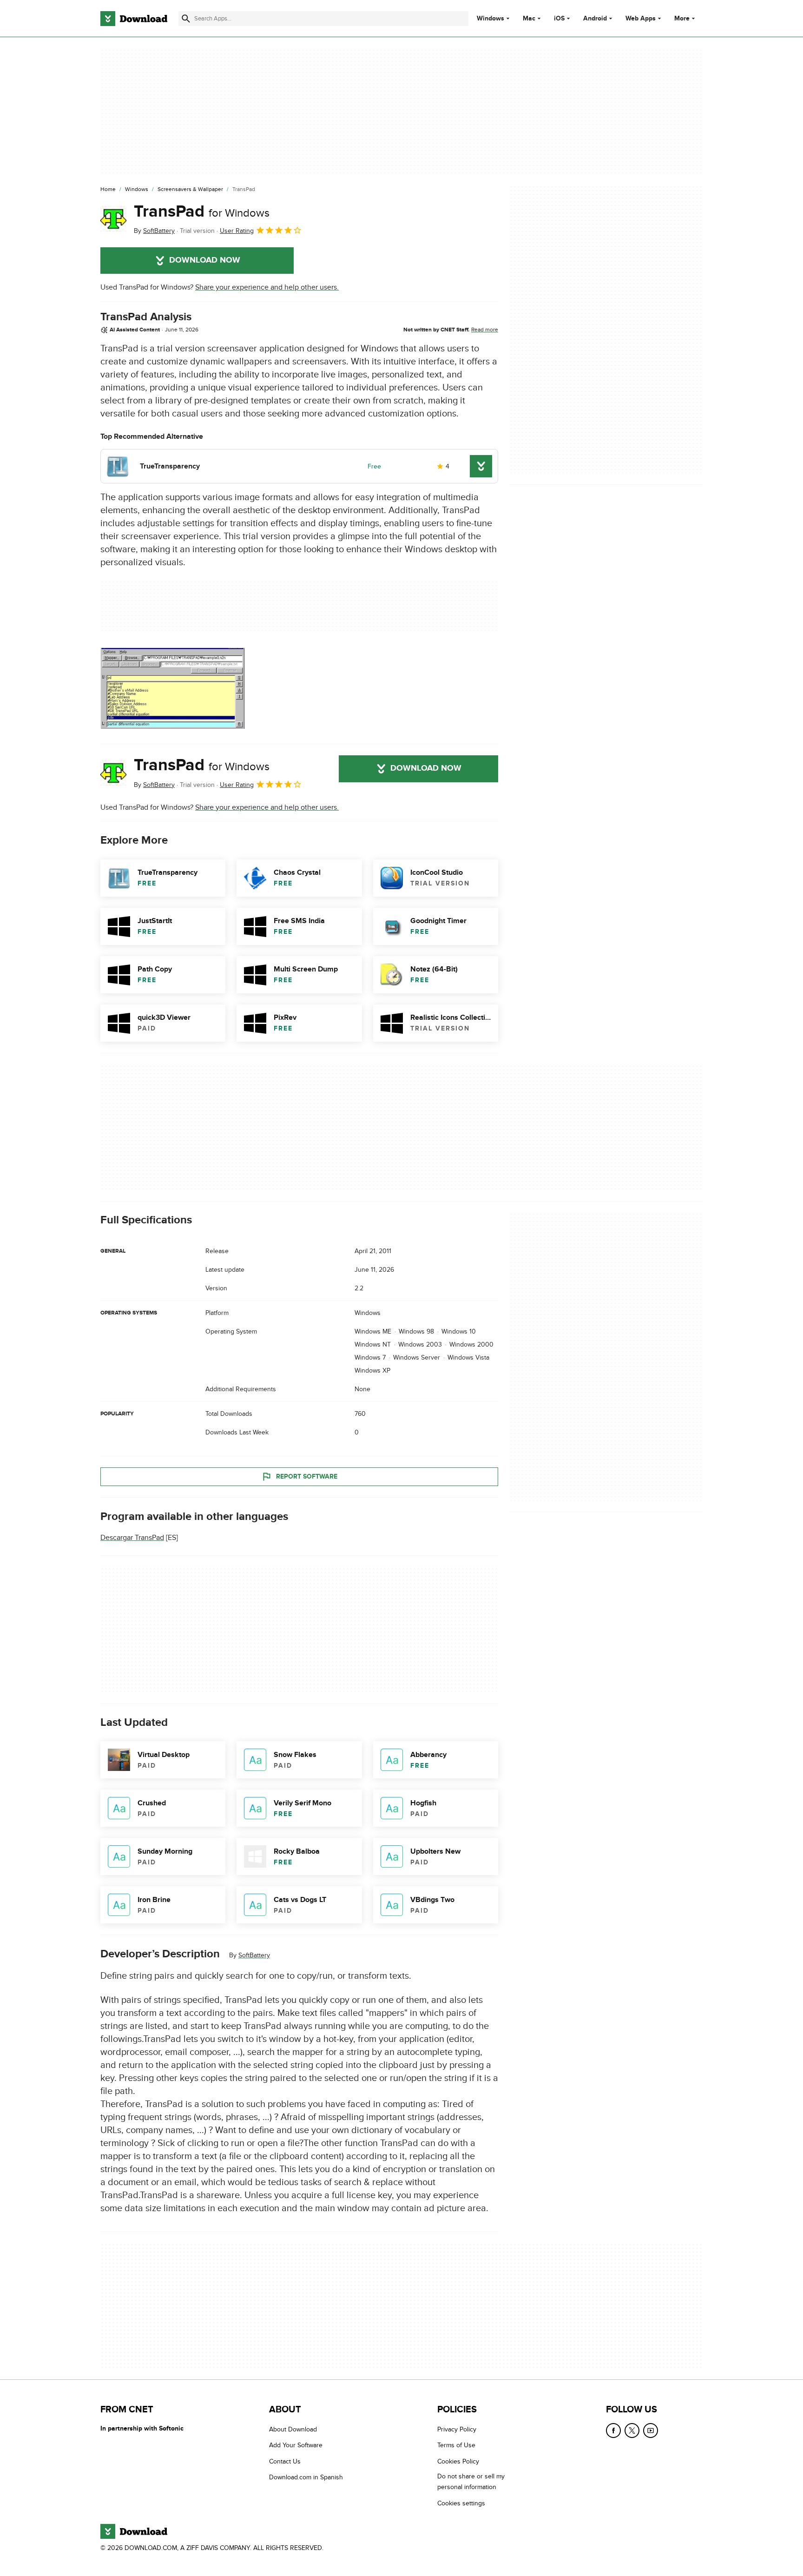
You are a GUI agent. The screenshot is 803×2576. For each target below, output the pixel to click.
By (154, 231)
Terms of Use (456, 2446)
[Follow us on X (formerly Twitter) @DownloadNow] (632, 2431)
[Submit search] (186, 19)
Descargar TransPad (132, 1538)
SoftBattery (254, 1955)
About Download (293, 2429)
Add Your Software (296, 2446)
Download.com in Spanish (306, 2478)
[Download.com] (134, 19)
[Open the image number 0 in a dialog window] (172, 688)
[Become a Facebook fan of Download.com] (613, 2431)
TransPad (202, 211)
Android (595, 19)
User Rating (237, 231)
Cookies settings (461, 2503)
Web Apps (641, 19)
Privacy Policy (457, 2429)
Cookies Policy (458, 2461)
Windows (490, 19)
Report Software (307, 1476)
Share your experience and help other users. (267, 287)
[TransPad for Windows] (113, 219)
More (682, 18)
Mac (529, 19)
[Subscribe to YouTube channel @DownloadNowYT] (651, 2431)
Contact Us (285, 2461)
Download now (205, 260)
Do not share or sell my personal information (471, 2482)
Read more (485, 330)
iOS (559, 19)
